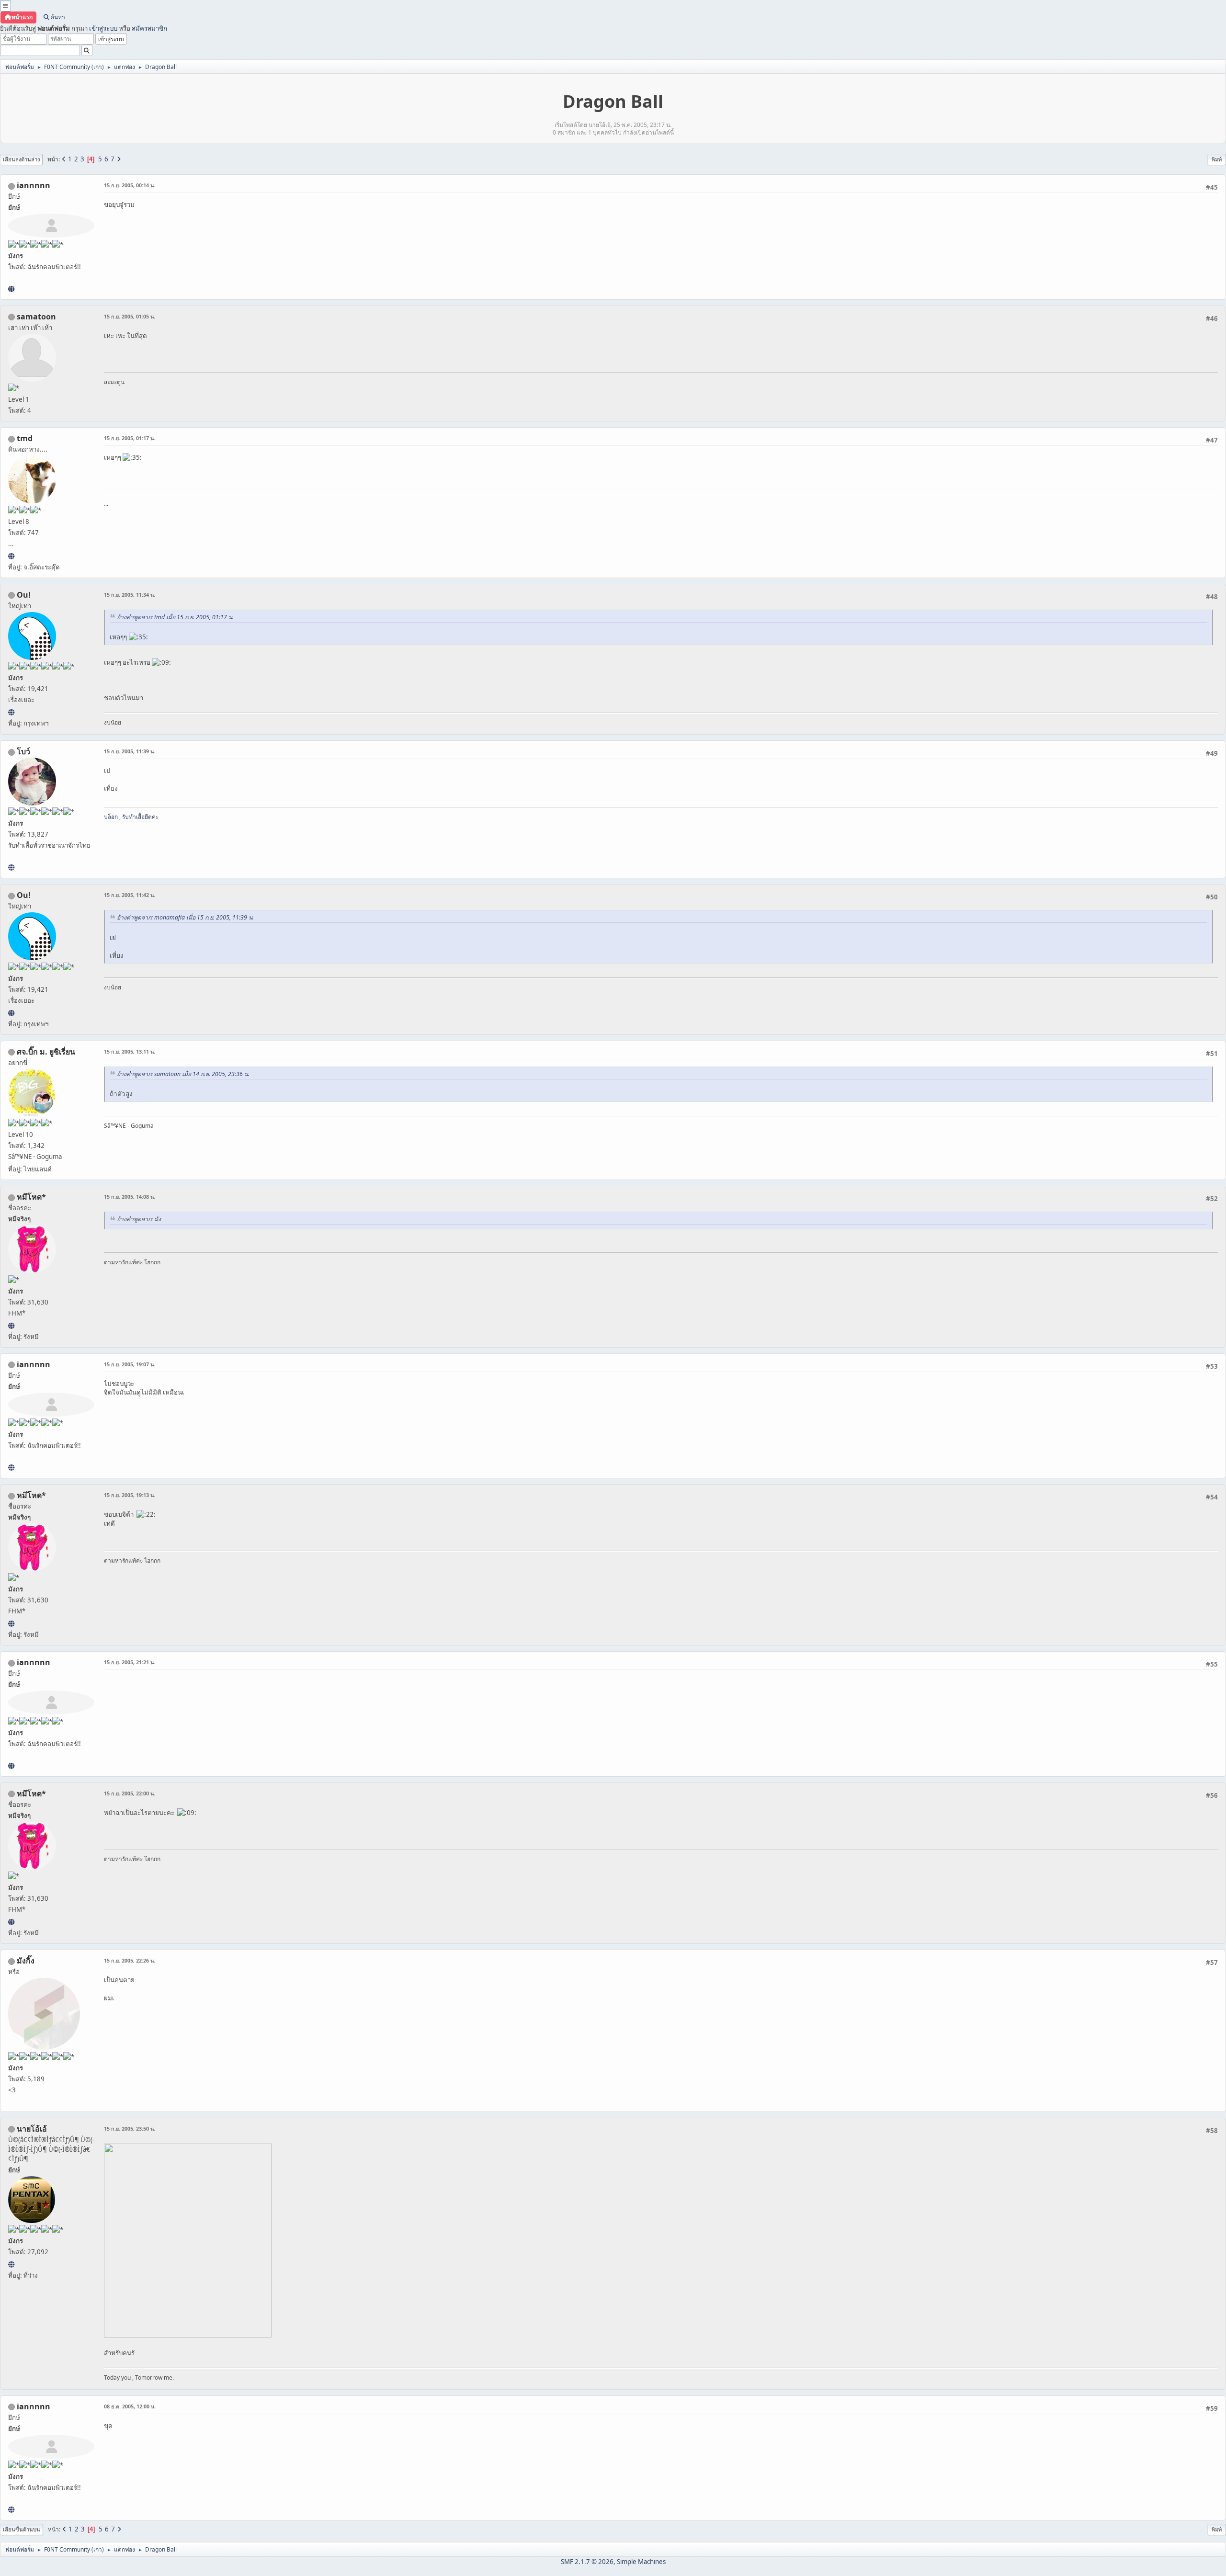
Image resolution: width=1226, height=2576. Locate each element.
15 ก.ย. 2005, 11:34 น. (130, 595)
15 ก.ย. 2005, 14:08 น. (130, 1197)
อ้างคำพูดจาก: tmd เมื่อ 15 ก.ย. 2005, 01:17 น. (175, 617)
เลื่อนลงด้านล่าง (21, 159)
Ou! (24, 595)
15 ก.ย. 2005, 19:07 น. (130, 1364)
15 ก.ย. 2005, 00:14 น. (130, 185)
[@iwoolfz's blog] (11, 712)
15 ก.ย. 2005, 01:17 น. (130, 438)
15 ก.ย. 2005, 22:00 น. (130, 1793)
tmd (25, 438)
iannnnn (34, 185)
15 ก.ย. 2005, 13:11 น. (130, 1051)
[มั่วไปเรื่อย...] (11, 556)
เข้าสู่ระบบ (103, 28)
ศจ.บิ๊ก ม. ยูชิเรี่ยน (46, 1052)
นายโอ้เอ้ (32, 2129)
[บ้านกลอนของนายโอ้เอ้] (11, 2264)
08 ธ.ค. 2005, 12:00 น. (130, 2406)
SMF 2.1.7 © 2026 (587, 2562)
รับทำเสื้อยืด (137, 817)
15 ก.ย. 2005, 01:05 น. (130, 316)
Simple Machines (641, 2562)
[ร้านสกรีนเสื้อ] (11, 867)
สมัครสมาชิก (149, 28)
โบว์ (23, 751)
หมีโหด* (31, 1197)
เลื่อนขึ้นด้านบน (22, 2529)
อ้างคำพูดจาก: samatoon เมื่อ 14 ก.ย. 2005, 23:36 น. (183, 1074)
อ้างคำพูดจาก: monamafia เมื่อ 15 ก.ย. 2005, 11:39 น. (185, 917)
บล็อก (111, 817)
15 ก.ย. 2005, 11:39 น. (130, 751)
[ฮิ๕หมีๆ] (11, 1326)
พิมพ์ (1217, 159)
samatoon (36, 317)
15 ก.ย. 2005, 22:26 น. (130, 1960)
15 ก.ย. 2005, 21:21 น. (130, 1662)
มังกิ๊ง (26, 1961)
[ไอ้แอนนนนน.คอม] (11, 289)
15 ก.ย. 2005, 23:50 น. (130, 2128)
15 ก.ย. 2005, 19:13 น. (130, 1495)
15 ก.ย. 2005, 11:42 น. (130, 895)
